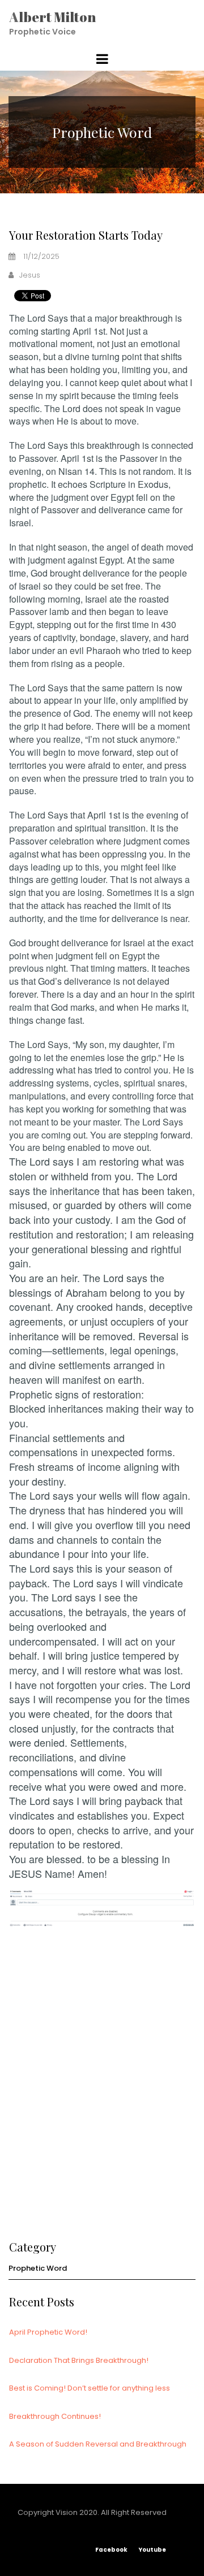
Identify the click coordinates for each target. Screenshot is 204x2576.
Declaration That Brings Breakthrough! (79, 2360)
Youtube (158, 2550)
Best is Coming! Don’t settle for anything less (90, 2388)
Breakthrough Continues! (55, 2416)
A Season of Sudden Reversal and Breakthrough (98, 2444)
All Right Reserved (134, 2512)
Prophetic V (33, 32)
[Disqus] (102, 2079)
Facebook (111, 2550)
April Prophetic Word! (48, 2332)
